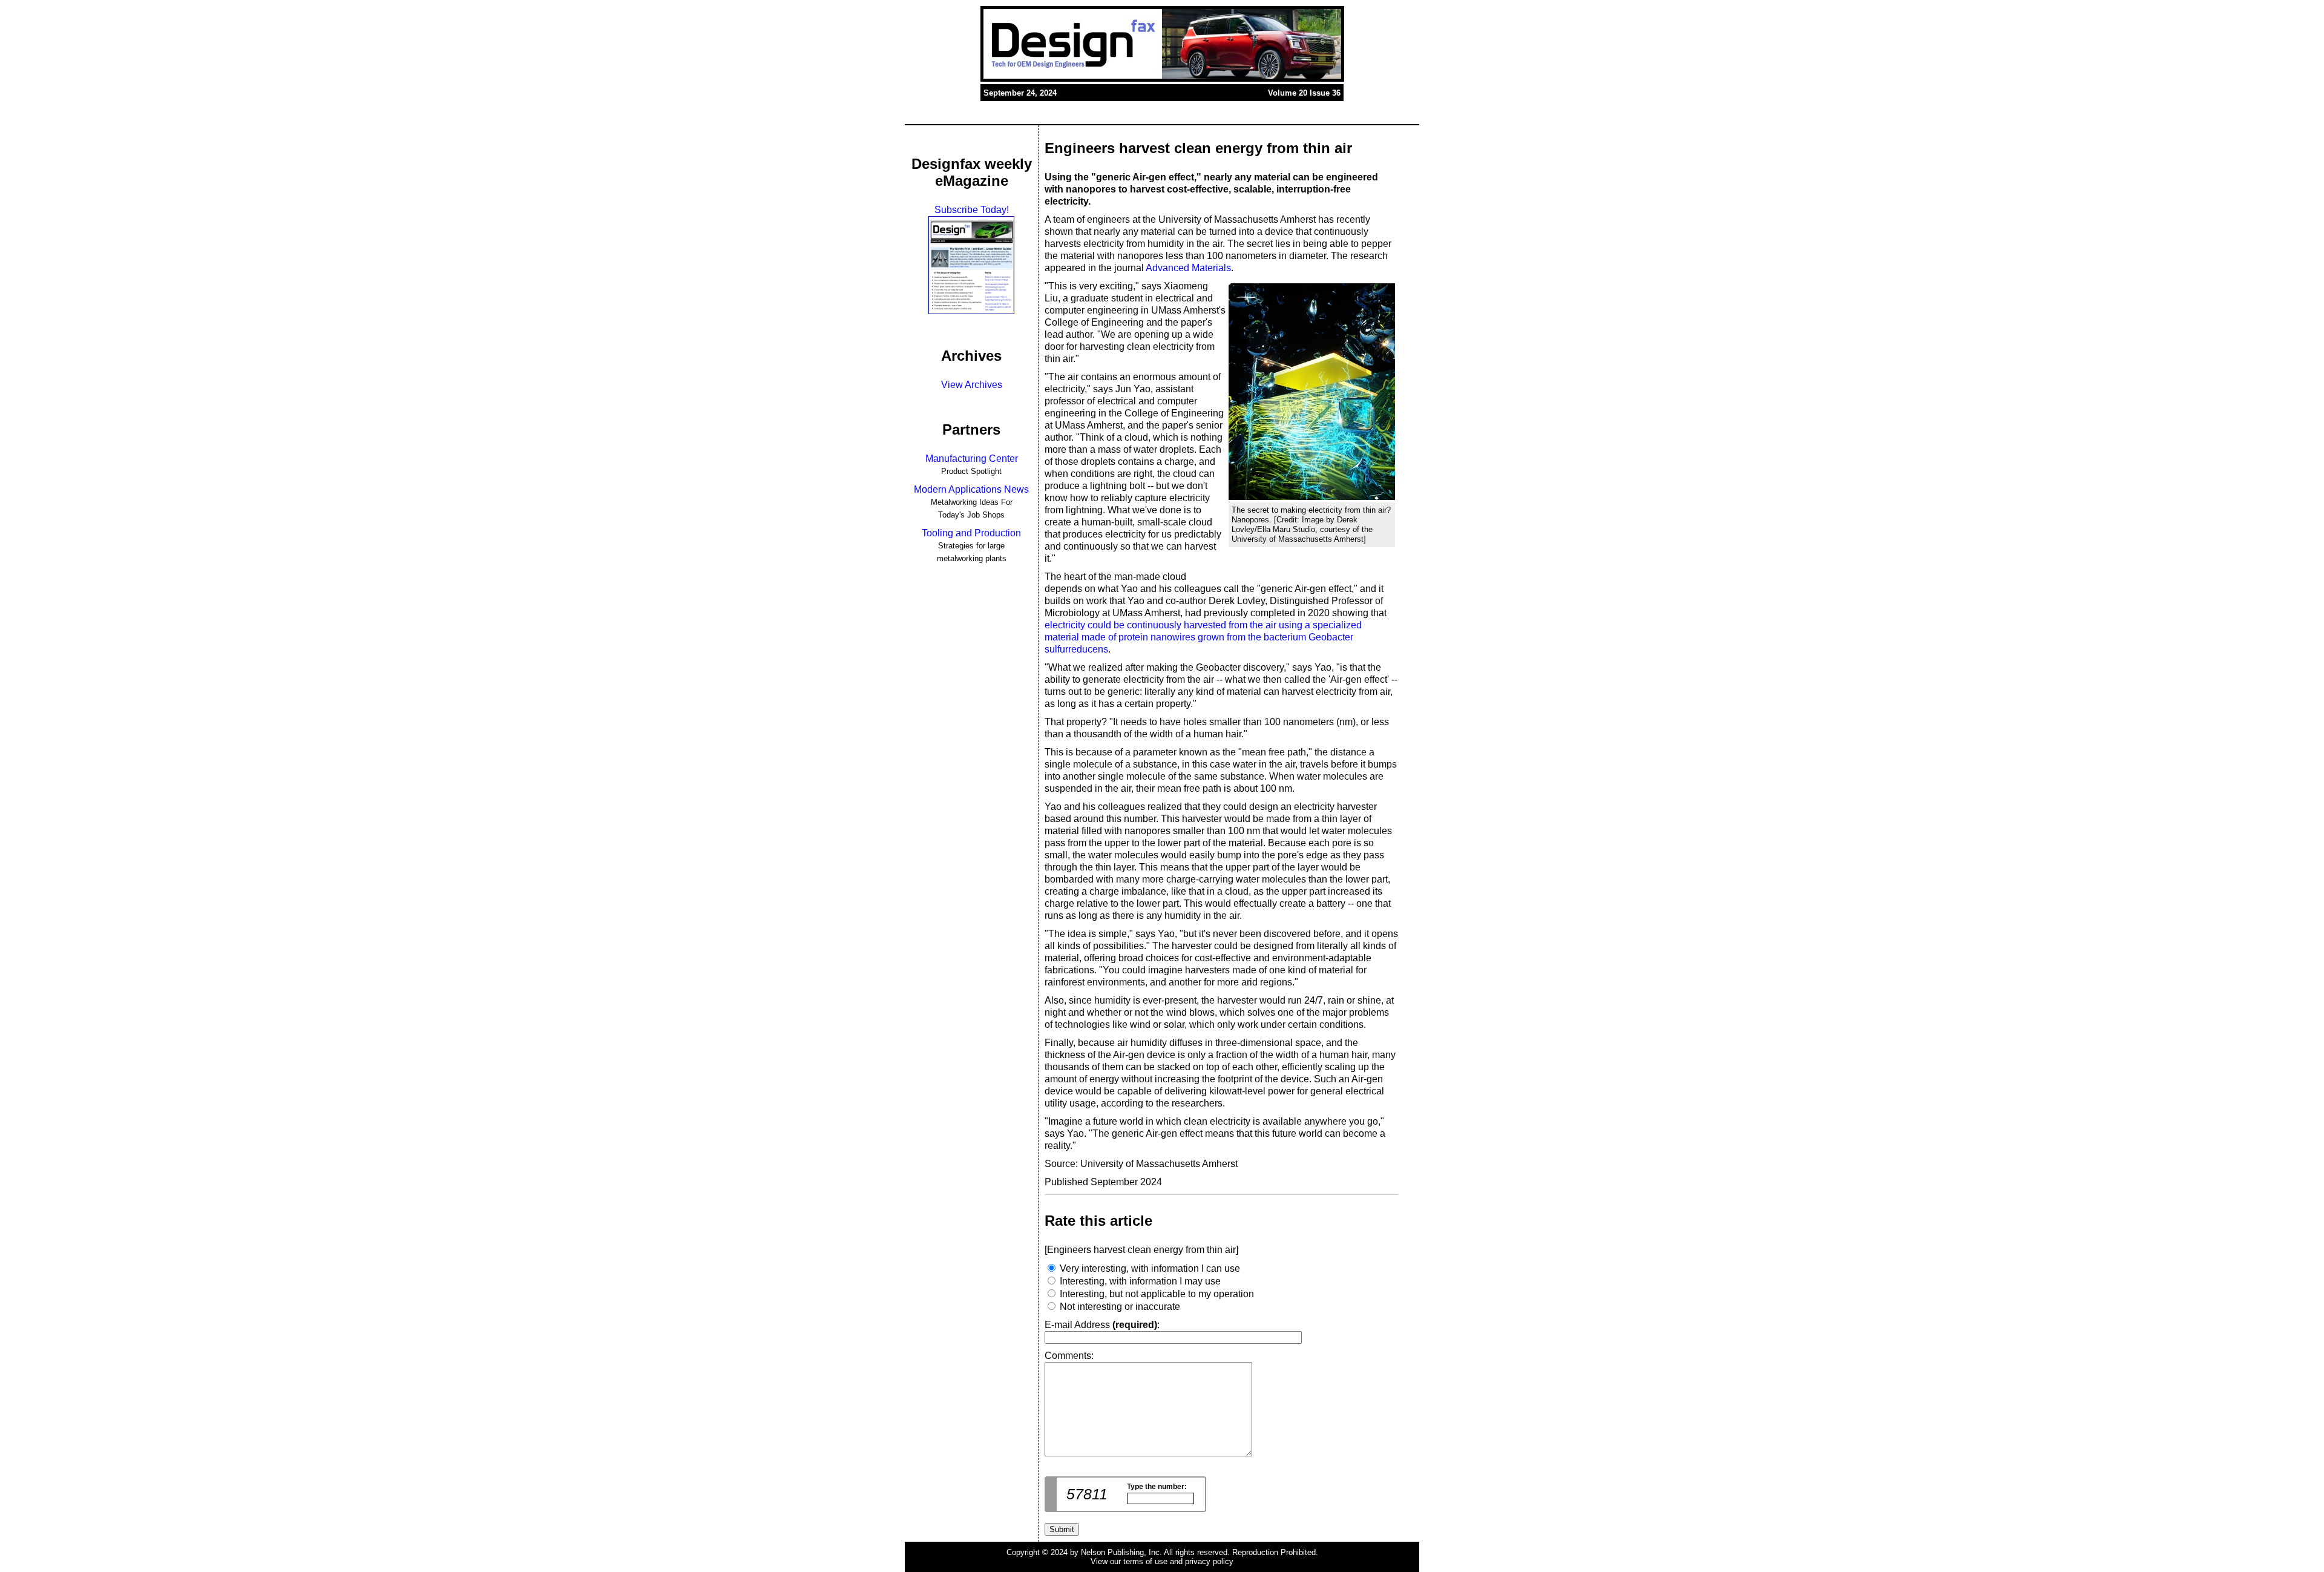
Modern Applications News (971, 489)
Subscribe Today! (972, 210)
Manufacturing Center (972, 459)
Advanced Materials (1188, 268)
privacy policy (1209, 1561)
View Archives (972, 385)
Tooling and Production (971, 533)
